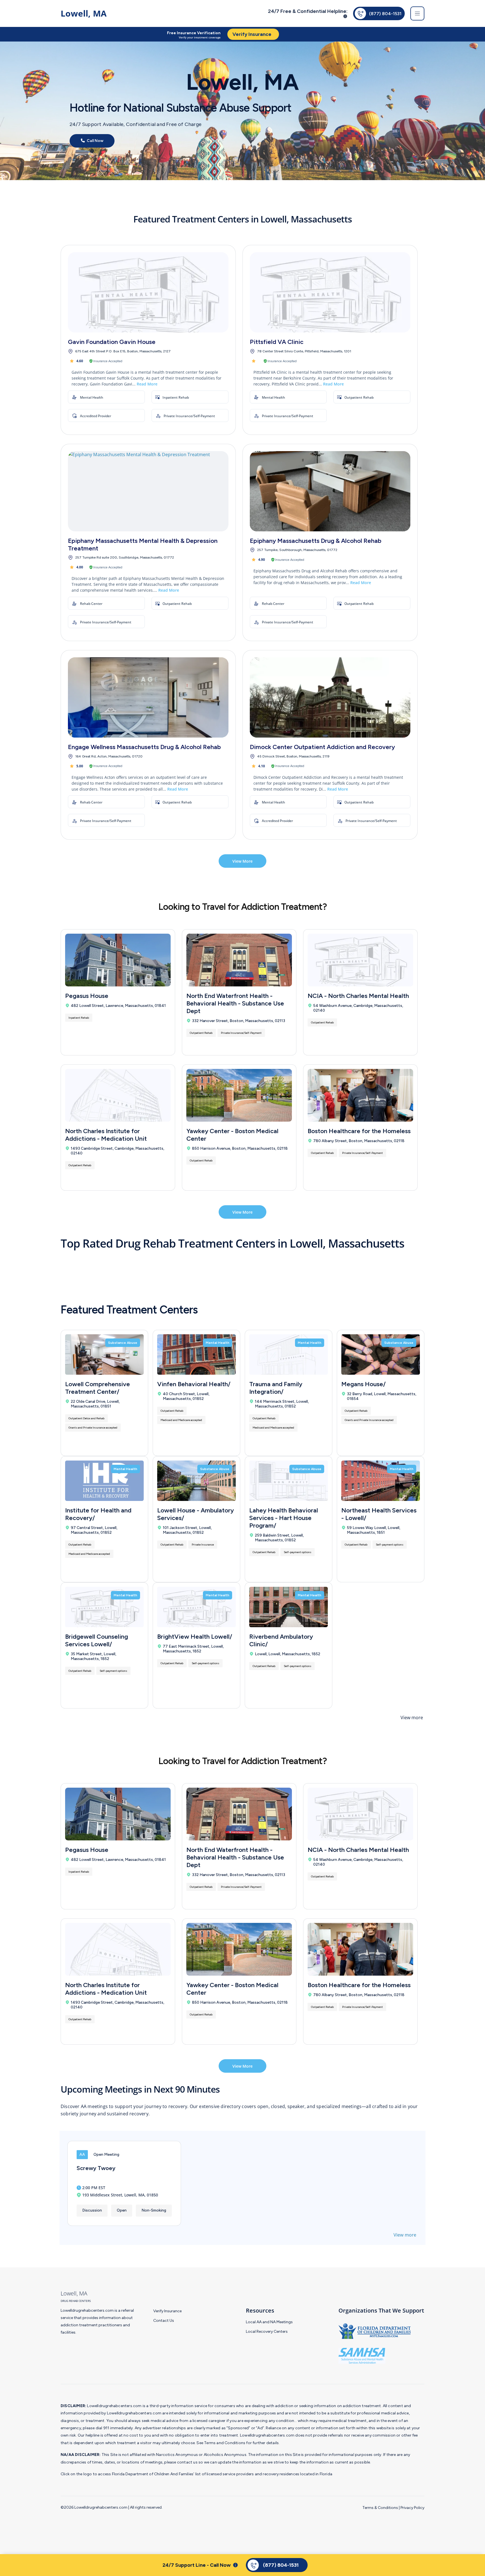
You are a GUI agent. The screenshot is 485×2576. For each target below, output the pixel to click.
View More (242, 861)
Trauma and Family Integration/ (276, 1388)
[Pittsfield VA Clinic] (330, 292)
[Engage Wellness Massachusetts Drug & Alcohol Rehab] (148, 697)
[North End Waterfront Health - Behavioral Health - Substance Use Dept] (239, 960)
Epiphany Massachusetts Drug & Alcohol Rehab (316, 541)
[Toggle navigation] (417, 13)
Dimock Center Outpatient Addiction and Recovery (322, 747)
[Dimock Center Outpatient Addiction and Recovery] (330, 697)
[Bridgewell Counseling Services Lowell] (104, 1607)
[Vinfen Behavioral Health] (196, 1354)
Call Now (95, 141)
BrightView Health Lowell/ (195, 1637)
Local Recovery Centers (267, 2332)
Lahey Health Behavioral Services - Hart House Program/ (284, 1518)
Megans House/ (363, 1384)
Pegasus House (87, 996)
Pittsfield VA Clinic (277, 342)
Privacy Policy (412, 2508)
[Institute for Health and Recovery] (104, 1481)
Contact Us (164, 2321)
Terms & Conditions (380, 2508)
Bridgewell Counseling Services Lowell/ (97, 1640)
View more (412, 1718)
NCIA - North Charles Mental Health (358, 996)
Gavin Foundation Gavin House (112, 342)
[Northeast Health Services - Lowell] (381, 1481)
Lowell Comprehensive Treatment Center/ (98, 1388)
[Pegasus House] (118, 960)
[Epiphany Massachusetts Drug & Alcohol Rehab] (330, 491)
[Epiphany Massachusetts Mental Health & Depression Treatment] (148, 491)
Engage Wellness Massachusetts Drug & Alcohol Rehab (144, 747)
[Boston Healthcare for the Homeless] (360, 1095)
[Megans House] (381, 1354)
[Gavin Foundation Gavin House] (148, 292)
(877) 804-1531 (385, 14)
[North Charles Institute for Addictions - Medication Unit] (118, 1095)
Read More (147, 384)
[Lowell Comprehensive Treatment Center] (104, 1354)
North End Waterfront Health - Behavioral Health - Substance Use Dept (235, 1003)
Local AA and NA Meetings (269, 2322)
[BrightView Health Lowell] (196, 1607)
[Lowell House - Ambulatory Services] (196, 1481)
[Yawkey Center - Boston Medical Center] (239, 1095)
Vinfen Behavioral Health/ (194, 1384)
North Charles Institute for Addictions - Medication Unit (106, 1135)
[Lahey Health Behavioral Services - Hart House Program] (289, 1481)
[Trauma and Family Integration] (289, 1354)
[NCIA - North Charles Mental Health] (360, 960)
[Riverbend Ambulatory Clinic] (289, 1607)
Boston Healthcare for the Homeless (359, 1131)
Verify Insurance (167, 2311)
